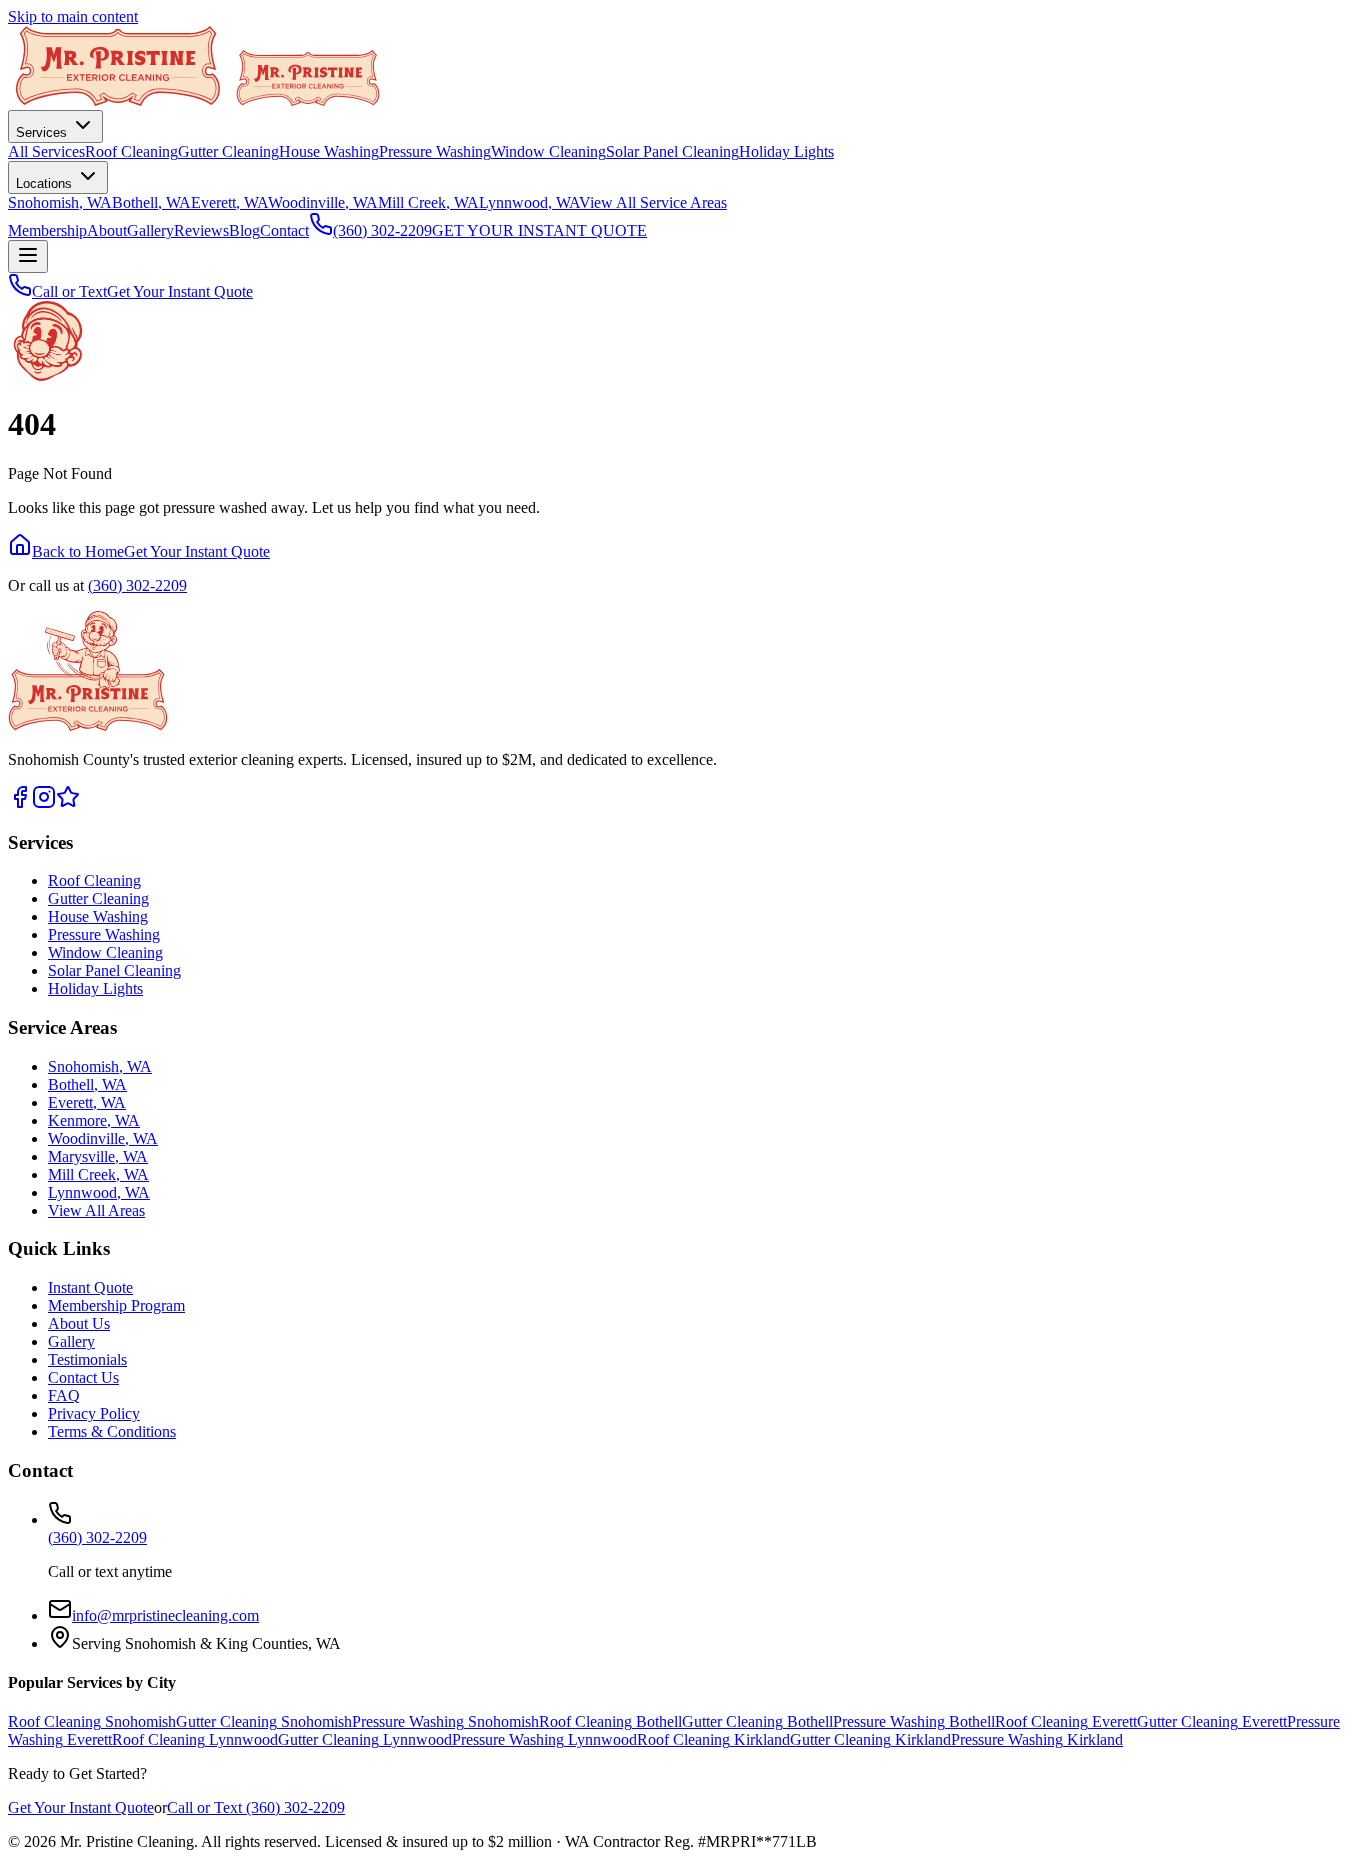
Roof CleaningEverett (1066, 1721)
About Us (79, 1323)
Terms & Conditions (112, 1431)
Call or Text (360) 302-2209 (256, 1807)
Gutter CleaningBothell (757, 1721)
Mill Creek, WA (428, 202)
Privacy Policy (94, 1413)
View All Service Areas (653, 202)
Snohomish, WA (60, 202)
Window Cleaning (548, 151)
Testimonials (87, 1359)
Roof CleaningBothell (610, 1721)
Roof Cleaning (131, 151)
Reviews (201, 230)
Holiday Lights (786, 151)
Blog (244, 230)
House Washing (329, 151)
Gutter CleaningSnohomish (264, 1721)
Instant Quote (90, 1287)
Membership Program (116, 1305)
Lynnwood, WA (529, 202)
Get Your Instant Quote (180, 291)
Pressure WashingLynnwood (544, 1739)
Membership (47, 230)
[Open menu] (28, 256)
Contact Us (83, 1377)
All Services (46, 151)
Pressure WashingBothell (914, 1721)
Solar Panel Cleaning (672, 151)
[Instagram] (44, 803)
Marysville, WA (98, 1156)
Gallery (150, 230)
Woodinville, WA (323, 202)
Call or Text (69, 291)
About (107, 230)
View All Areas (96, 1210)
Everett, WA (229, 202)
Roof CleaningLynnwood (195, 1739)
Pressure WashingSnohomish (445, 1721)
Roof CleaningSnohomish (92, 1721)
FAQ (64, 1395)
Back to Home (78, 551)
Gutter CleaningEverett (1212, 1721)
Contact (284, 230)
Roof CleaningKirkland (713, 1739)
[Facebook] (20, 803)
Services (43, 132)
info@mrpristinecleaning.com (165, 1615)
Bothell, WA (151, 202)
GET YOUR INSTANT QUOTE (539, 230)
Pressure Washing (435, 151)
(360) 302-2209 (137, 585)
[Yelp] (68, 803)
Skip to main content (73, 16)
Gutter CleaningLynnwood (365, 1739)
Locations (46, 183)
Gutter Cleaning (228, 151)
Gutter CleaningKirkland (870, 1739)
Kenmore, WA (94, 1120)
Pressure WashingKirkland (1037, 1739)
